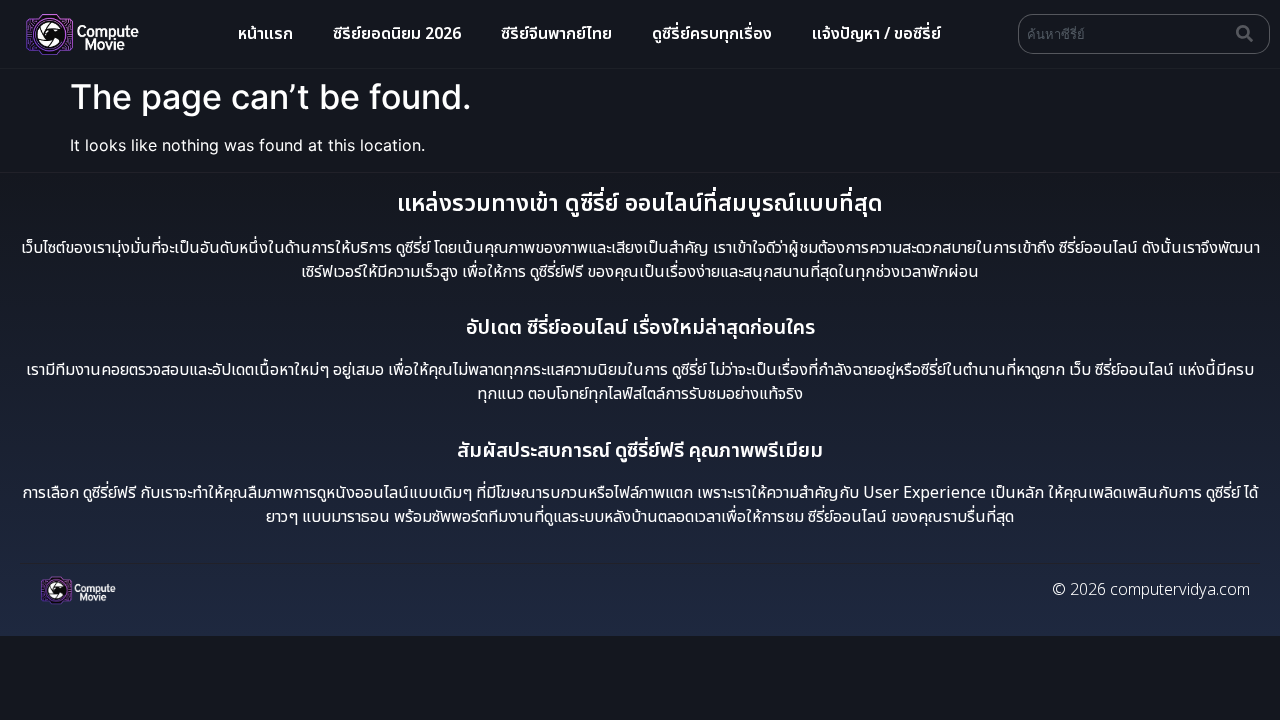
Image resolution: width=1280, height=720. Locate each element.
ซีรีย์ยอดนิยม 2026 (397, 34)
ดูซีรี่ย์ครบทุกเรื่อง (712, 34)
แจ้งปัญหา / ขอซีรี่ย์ (876, 34)
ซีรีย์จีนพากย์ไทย (556, 34)
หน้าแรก (265, 34)
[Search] (1249, 34)
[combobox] (1123, 34)
